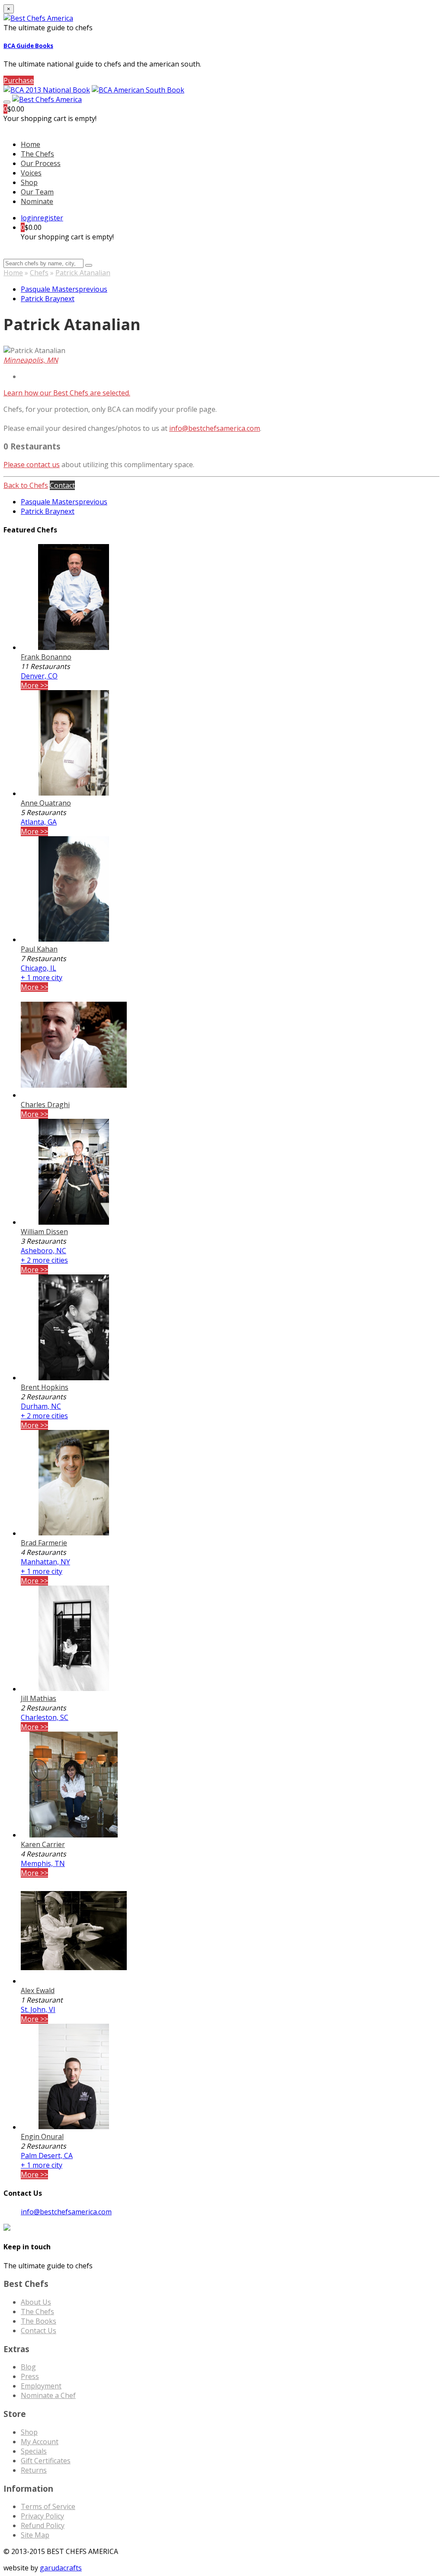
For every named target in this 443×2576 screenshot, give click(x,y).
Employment (41, 2386)
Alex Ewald (38, 1990)
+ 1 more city (42, 978)
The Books (39, 2321)
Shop (29, 182)
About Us (36, 2302)
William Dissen (44, 1232)
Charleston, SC (45, 1717)
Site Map (35, 2535)
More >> (34, 685)
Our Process (41, 163)
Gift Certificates (46, 2461)
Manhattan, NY (45, 1562)
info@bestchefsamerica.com (215, 428)
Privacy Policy (42, 2516)
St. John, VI (38, 2009)
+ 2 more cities (44, 1260)
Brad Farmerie (44, 1543)
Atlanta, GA (39, 822)
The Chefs (37, 154)
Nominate (37, 201)
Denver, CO (39, 676)
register (50, 218)
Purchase (19, 80)
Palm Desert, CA (47, 2156)
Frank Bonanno (46, 657)
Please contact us (32, 465)
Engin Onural (42, 2137)
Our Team (37, 192)
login (29, 218)
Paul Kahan (39, 949)
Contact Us (39, 2331)
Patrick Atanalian (83, 273)
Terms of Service (48, 2506)
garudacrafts (61, 2568)
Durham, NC (41, 1406)
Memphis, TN (43, 1863)
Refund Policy (43, 2525)
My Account (40, 2442)
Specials (34, 2451)
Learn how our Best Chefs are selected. (67, 393)
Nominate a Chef (48, 2395)
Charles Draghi (45, 1105)
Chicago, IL (39, 968)
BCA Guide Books (28, 46)
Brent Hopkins (45, 1387)
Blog (28, 2367)
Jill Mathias (39, 1698)
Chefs (39, 273)
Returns (34, 2470)
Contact (62, 485)
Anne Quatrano (46, 803)
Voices (31, 173)
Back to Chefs (26, 485)
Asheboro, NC (43, 1251)
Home (13, 273)
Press (30, 2376)
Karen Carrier (43, 1844)
